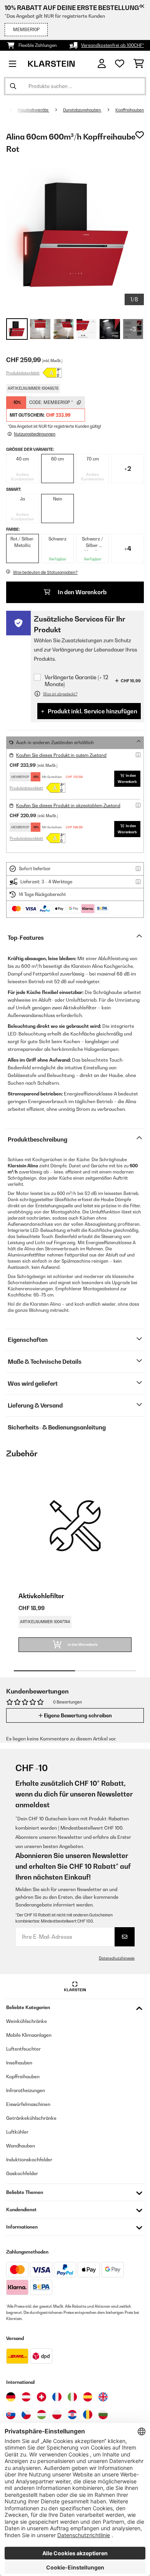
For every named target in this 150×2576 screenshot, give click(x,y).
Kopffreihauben (130, 110)
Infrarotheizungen (26, 2090)
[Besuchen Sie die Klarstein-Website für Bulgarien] (103, 2415)
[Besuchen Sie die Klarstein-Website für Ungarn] (42, 2415)
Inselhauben (19, 2063)
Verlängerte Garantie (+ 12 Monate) (76, 681)
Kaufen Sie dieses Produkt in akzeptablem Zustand (68, 806)
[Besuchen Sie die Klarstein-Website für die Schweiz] (42, 2397)
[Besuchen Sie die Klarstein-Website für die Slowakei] (11, 2415)
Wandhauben (21, 2146)
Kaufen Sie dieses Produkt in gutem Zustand (61, 755)
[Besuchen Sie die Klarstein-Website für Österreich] (26, 2397)
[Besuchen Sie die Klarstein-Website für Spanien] (88, 2397)
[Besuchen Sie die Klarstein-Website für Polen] (57, 2415)
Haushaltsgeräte (33, 110)
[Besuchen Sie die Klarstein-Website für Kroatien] (72, 2415)
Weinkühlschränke (27, 2021)
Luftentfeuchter (23, 2049)
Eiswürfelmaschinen (28, 2104)
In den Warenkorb (82, 592)
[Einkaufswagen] (139, 64)
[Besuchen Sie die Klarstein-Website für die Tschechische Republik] (26, 2415)
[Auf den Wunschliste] (140, 135)
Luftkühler (17, 2132)
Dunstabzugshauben (82, 110)
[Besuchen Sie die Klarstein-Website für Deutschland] (11, 2397)
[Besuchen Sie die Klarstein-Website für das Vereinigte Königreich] (103, 2397)
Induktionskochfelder (29, 2160)
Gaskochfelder (22, 2173)
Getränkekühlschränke (31, 2118)
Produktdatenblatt (23, 373)
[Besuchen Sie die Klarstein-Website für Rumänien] (88, 2415)
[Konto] (102, 64)
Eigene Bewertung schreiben (77, 1715)
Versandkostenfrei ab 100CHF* (112, 45)
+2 (128, 469)
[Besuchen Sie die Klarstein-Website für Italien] (72, 2397)
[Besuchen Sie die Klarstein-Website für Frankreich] (57, 2397)
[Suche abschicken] (13, 86)
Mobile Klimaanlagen (29, 2035)
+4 (128, 548)
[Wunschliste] (120, 64)
